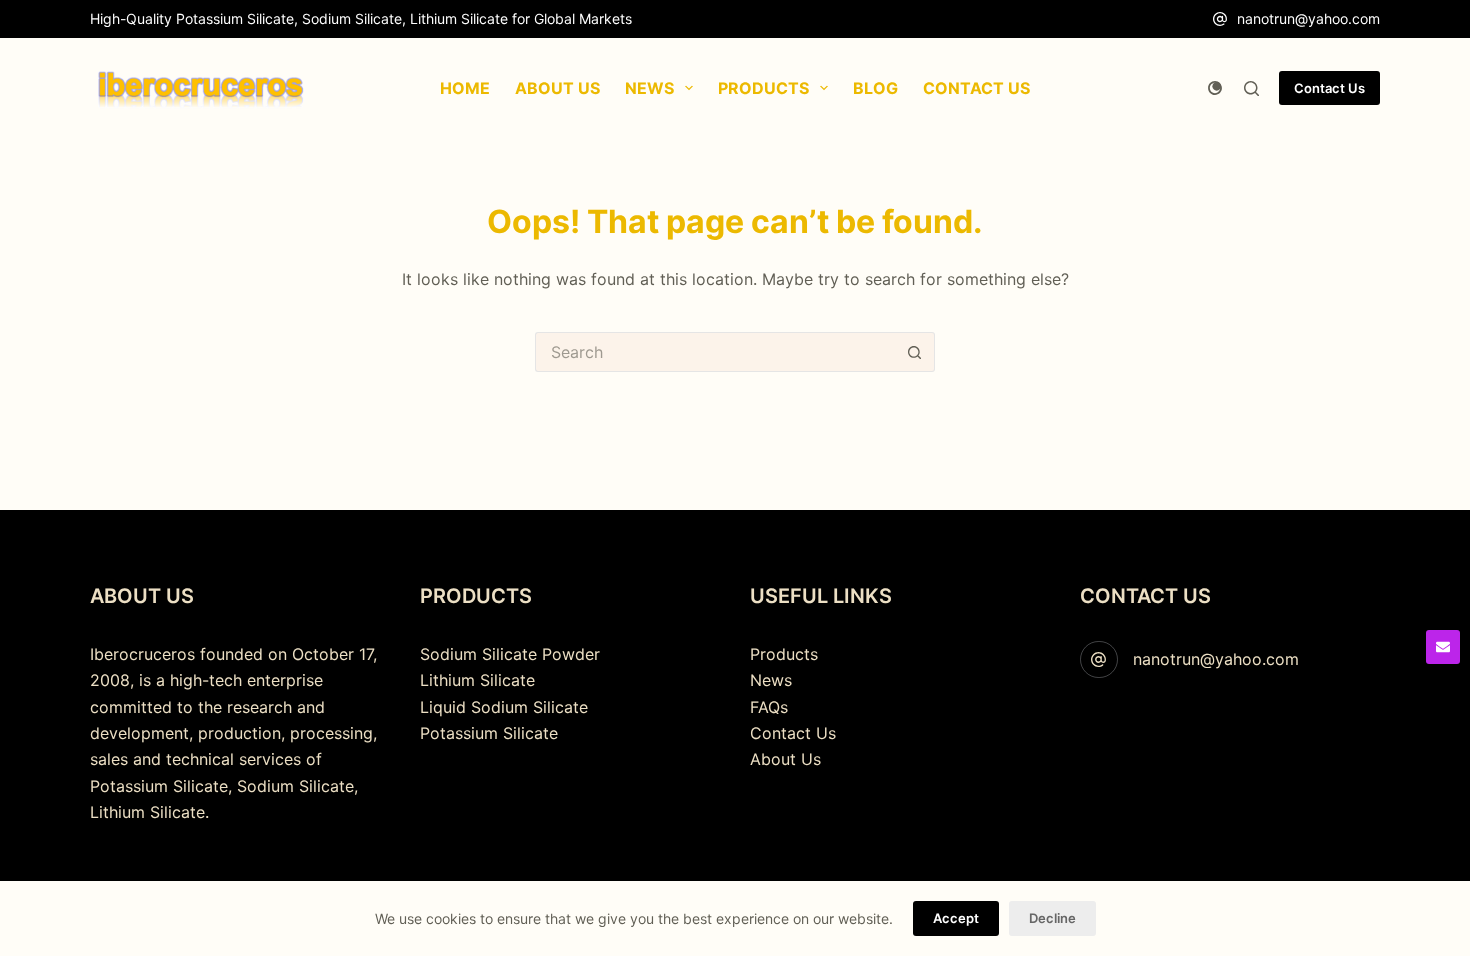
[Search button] (915, 352)
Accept (956, 918)
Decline (1052, 918)
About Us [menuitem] (557, 88)
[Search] (1251, 88)
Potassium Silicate (489, 733)
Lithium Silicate (477, 680)
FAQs (769, 707)
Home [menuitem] (465, 88)
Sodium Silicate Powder (510, 654)
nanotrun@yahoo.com (1308, 18)
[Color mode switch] (1215, 88)
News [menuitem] (649, 88)
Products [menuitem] (763, 88)
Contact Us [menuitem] (976, 88)
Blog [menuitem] (875, 88)
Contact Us (1329, 88)
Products (784, 654)
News (771, 680)
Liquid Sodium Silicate (504, 707)
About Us (785, 759)
